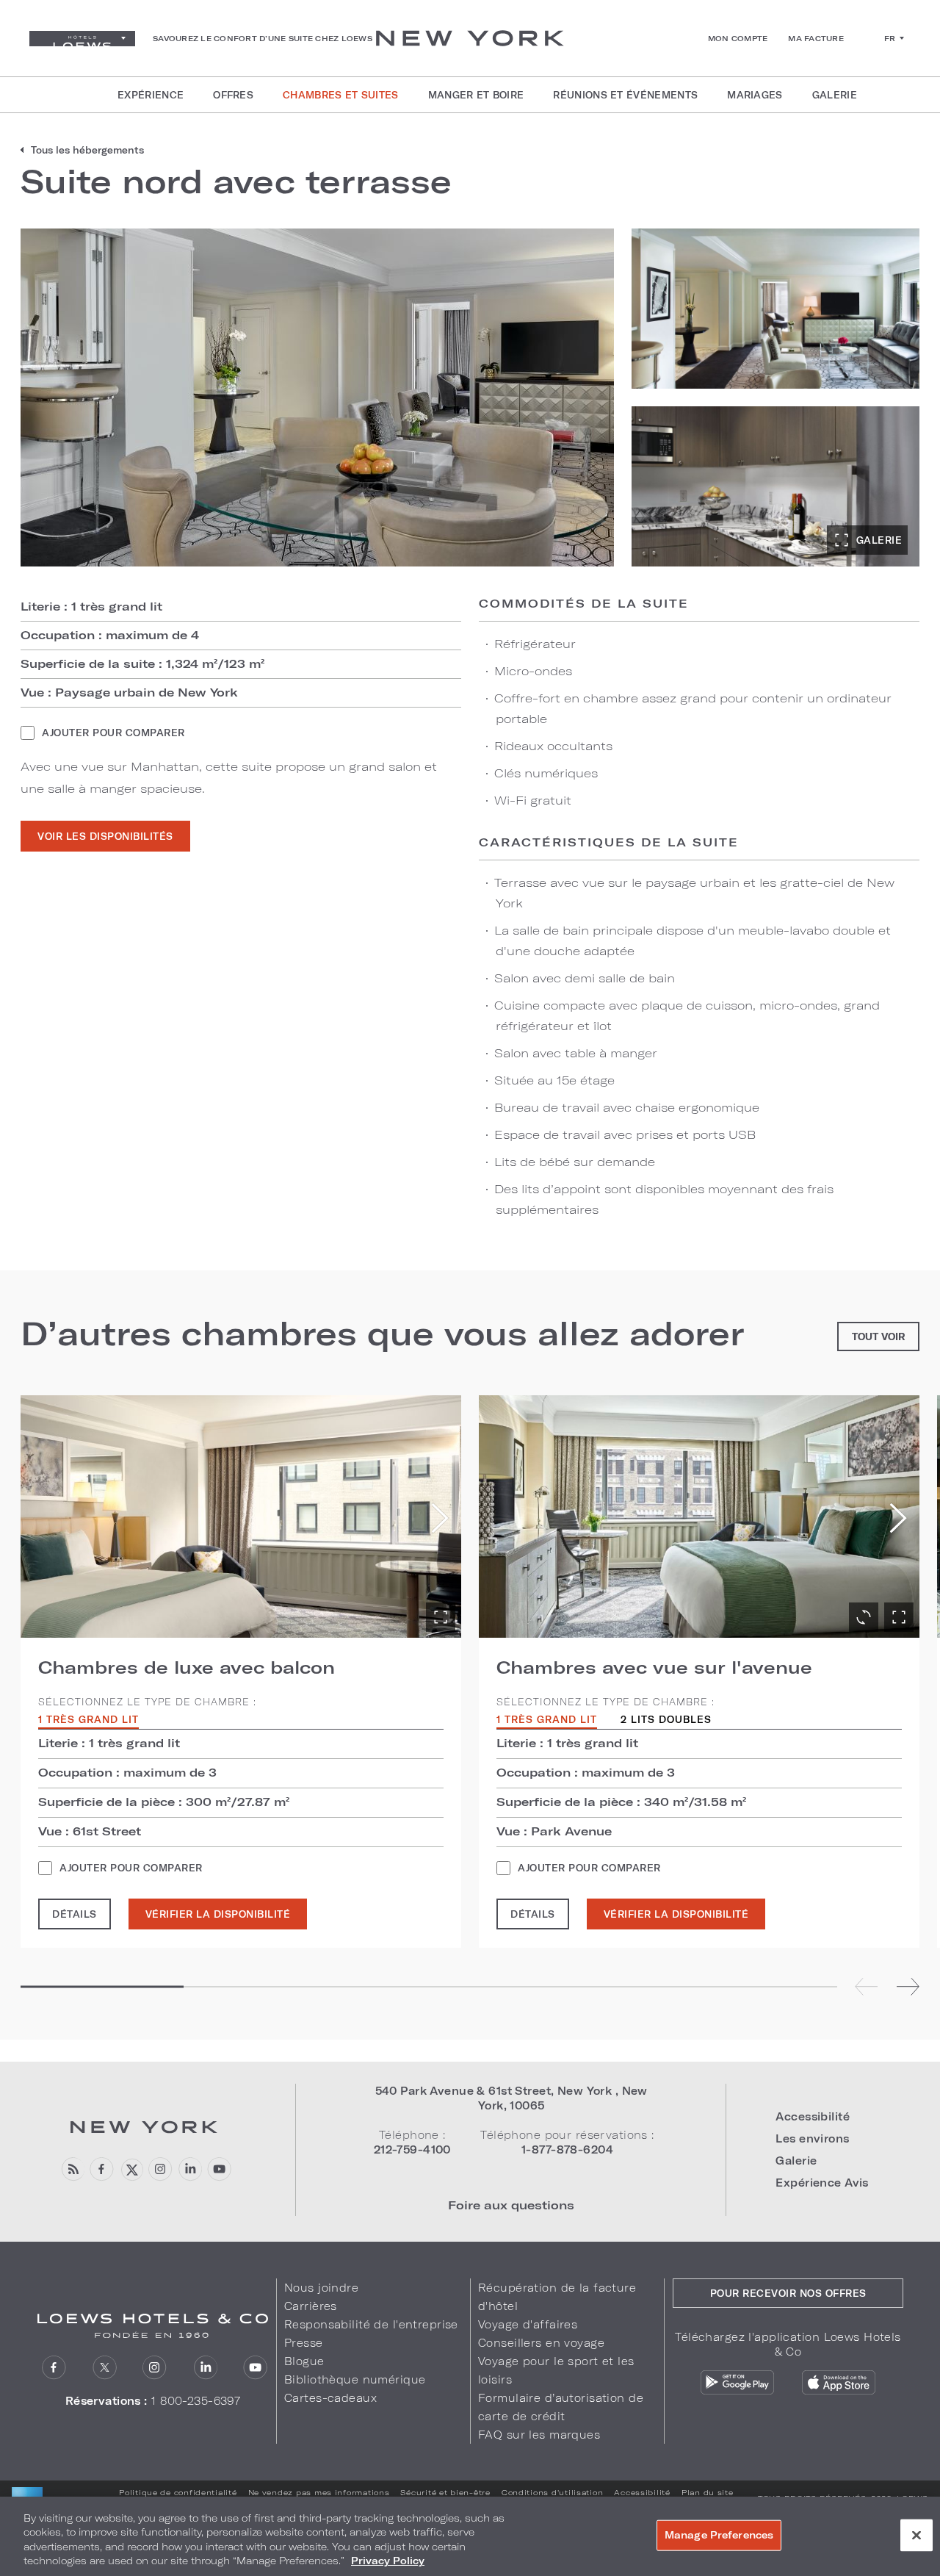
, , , (511, 2098)
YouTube (219, 2169)
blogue (72, 2169)
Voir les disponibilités (105, 836)
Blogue (304, 2361)
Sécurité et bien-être (445, 2492)
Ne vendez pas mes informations (319, 2492)
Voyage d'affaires (528, 2324)
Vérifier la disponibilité (218, 1914)
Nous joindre (321, 2288)
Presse (304, 2343)
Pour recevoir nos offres (788, 2293)
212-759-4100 (412, 2149)
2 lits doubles (666, 1720)
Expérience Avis (822, 2183)
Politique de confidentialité (178, 2492)
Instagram (155, 2368)
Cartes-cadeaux (330, 2398)
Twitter (105, 2368)
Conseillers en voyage (541, 2343)
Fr (890, 38)
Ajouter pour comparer (113, 733)
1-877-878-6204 (567, 2149)
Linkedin (190, 2169)
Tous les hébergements (87, 150)
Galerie (879, 540)
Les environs (812, 2138)
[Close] (916, 2535)
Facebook (102, 2169)
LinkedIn (205, 2368)
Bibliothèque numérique (355, 2379)
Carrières (311, 2306)
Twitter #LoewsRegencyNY (131, 2169)
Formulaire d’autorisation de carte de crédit (561, 2407)
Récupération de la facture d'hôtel (557, 2297)
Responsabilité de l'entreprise (371, 2324)
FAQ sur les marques (539, 2435)
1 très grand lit (88, 1720)
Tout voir (878, 1336)
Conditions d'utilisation (553, 2492)
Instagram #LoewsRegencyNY (160, 2169)
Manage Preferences (719, 2535)
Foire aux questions (511, 2205)
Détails (75, 1914)
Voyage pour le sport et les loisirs (556, 2370)
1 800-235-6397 (196, 2401)
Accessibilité (813, 2116)
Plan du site (708, 2492)
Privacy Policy (388, 2561)
